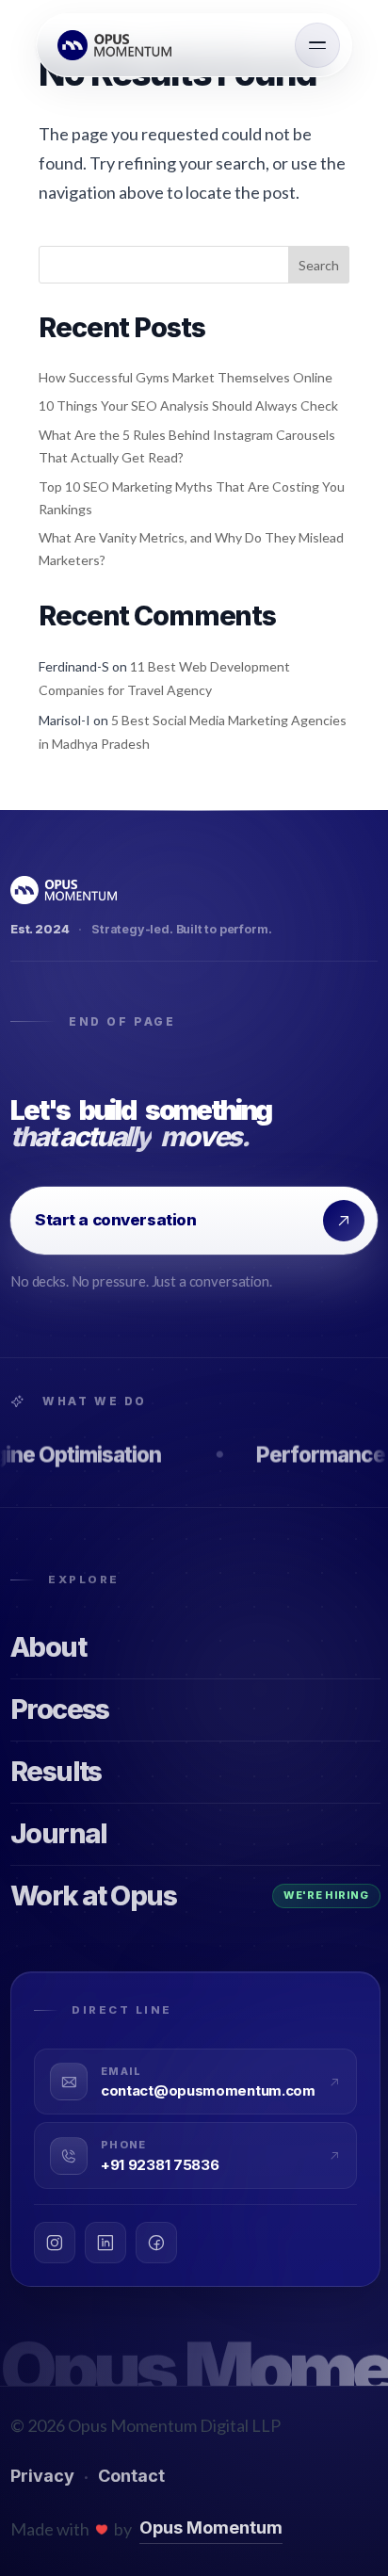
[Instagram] (55, 2243)
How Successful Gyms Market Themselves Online (186, 377)
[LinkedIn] (105, 2243)
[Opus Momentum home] (117, 45)
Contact (131, 2476)
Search (319, 265)
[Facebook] (156, 2243)
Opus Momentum (211, 2527)
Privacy (42, 2476)
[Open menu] (317, 45)
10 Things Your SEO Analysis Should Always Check (188, 405)
